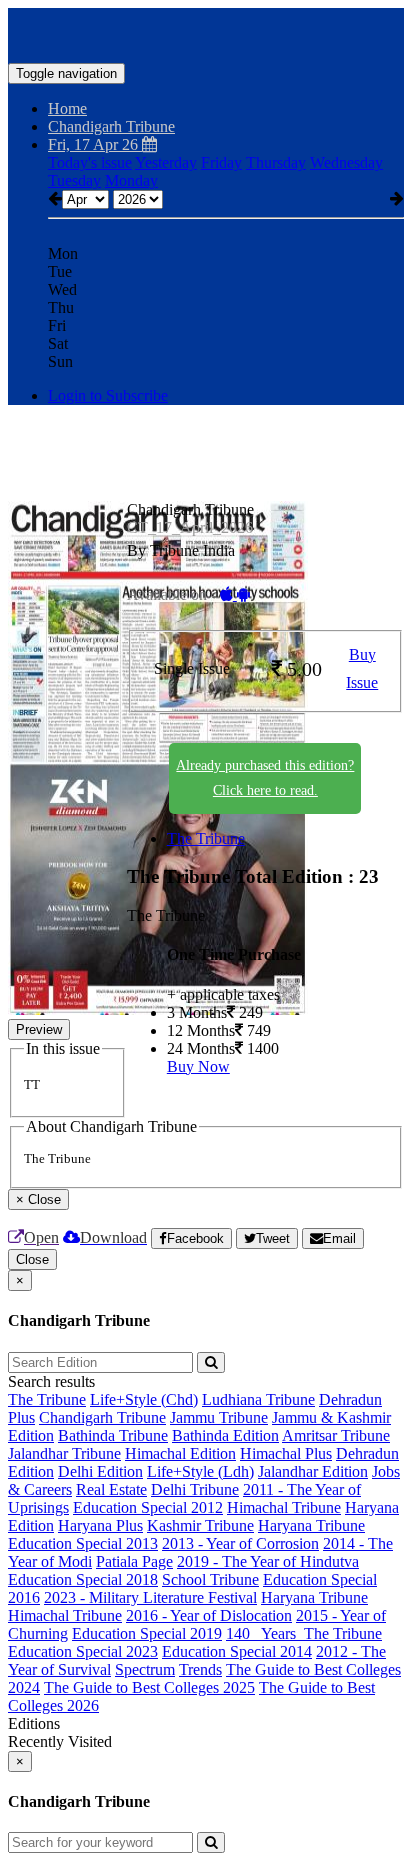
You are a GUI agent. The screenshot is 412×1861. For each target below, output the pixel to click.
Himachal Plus (286, 1453)
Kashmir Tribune (200, 1525)
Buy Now (198, 1066)
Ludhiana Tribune (258, 1399)
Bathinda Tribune (113, 1435)
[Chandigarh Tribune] (206, 33)
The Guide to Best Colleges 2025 (149, 1687)
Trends (200, 1669)
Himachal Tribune (284, 1507)
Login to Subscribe (108, 395)
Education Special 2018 (83, 1579)
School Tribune (210, 1579)
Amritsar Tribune (336, 1435)
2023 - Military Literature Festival (150, 1597)
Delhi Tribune (195, 1489)
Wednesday (346, 162)
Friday (221, 162)
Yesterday (166, 162)
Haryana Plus (100, 1525)
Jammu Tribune (219, 1417)
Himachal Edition (180, 1453)
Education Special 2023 (83, 1651)
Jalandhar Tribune (64, 1453)
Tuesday (74, 180)
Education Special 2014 (237, 1651)
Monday (131, 180)
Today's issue (90, 162)
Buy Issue (362, 669)
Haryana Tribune (311, 1525)
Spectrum (145, 1669)
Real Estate (111, 1489)
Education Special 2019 (147, 1633)
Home (67, 108)
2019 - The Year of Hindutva (268, 1561)
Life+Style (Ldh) (200, 1471)
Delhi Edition (100, 1471)
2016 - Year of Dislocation (209, 1615)
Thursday (276, 162)
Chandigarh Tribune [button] (111, 126)
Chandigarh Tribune (102, 1417)
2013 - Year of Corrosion (240, 1543)
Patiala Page (134, 1561)
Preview (39, 1029)
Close (32, 1259)
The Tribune (206, 838)
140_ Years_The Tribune (304, 1633)
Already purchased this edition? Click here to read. (265, 778)
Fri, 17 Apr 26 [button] (95, 144)
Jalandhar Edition (313, 1471)
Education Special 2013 (83, 1543)
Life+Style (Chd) (144, 1399)
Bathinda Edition (225, 1435)
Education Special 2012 (148, 1507)
